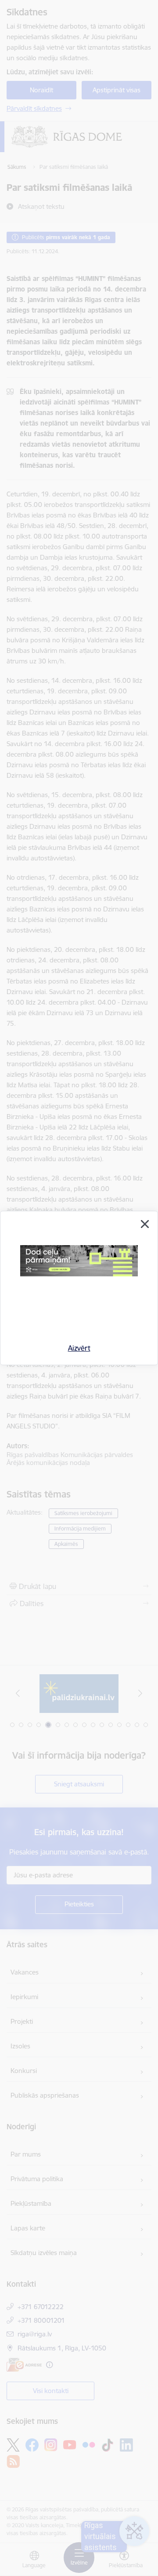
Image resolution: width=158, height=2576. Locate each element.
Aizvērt (79, 1348)
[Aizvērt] (145, 1224)
